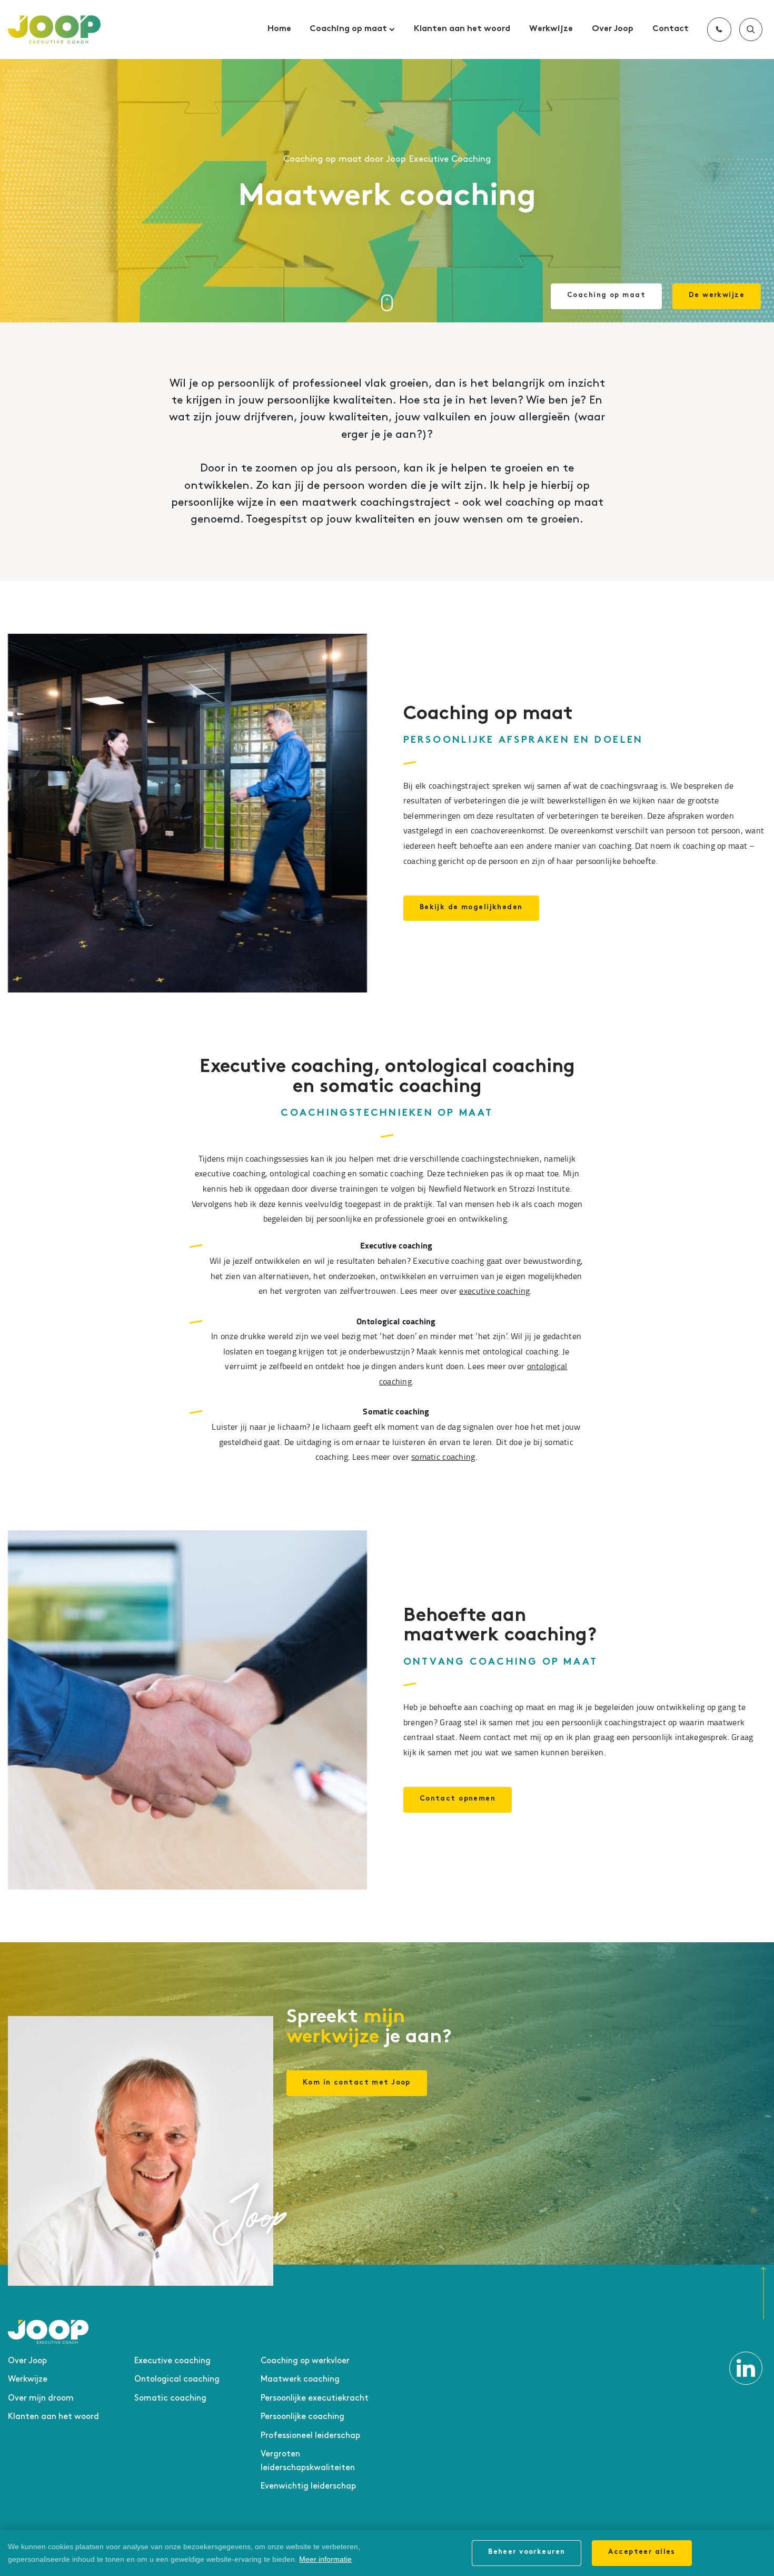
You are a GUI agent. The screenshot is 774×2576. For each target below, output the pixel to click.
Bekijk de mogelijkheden (471, 908)
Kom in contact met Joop (357, 2083)
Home (279, 29)
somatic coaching (443, 1457)
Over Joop (613, 29)
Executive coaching (172, 2361)
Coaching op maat (349, 29)
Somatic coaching (170, 2398)
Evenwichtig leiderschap (308, 2486)
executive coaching (494, 1291)
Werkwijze (551, 29)
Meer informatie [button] (325, 2559)
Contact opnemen (458, 1799)
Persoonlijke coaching (302, 2417)
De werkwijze (717, 296)
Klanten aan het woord (462, 29)
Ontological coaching (177, 2379)
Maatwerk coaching (300, 2379)
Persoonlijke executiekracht (315, 2398)
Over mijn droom (41, 2398)
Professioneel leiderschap (310, 2436)
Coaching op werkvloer (305, 2361)
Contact (671, 29)
